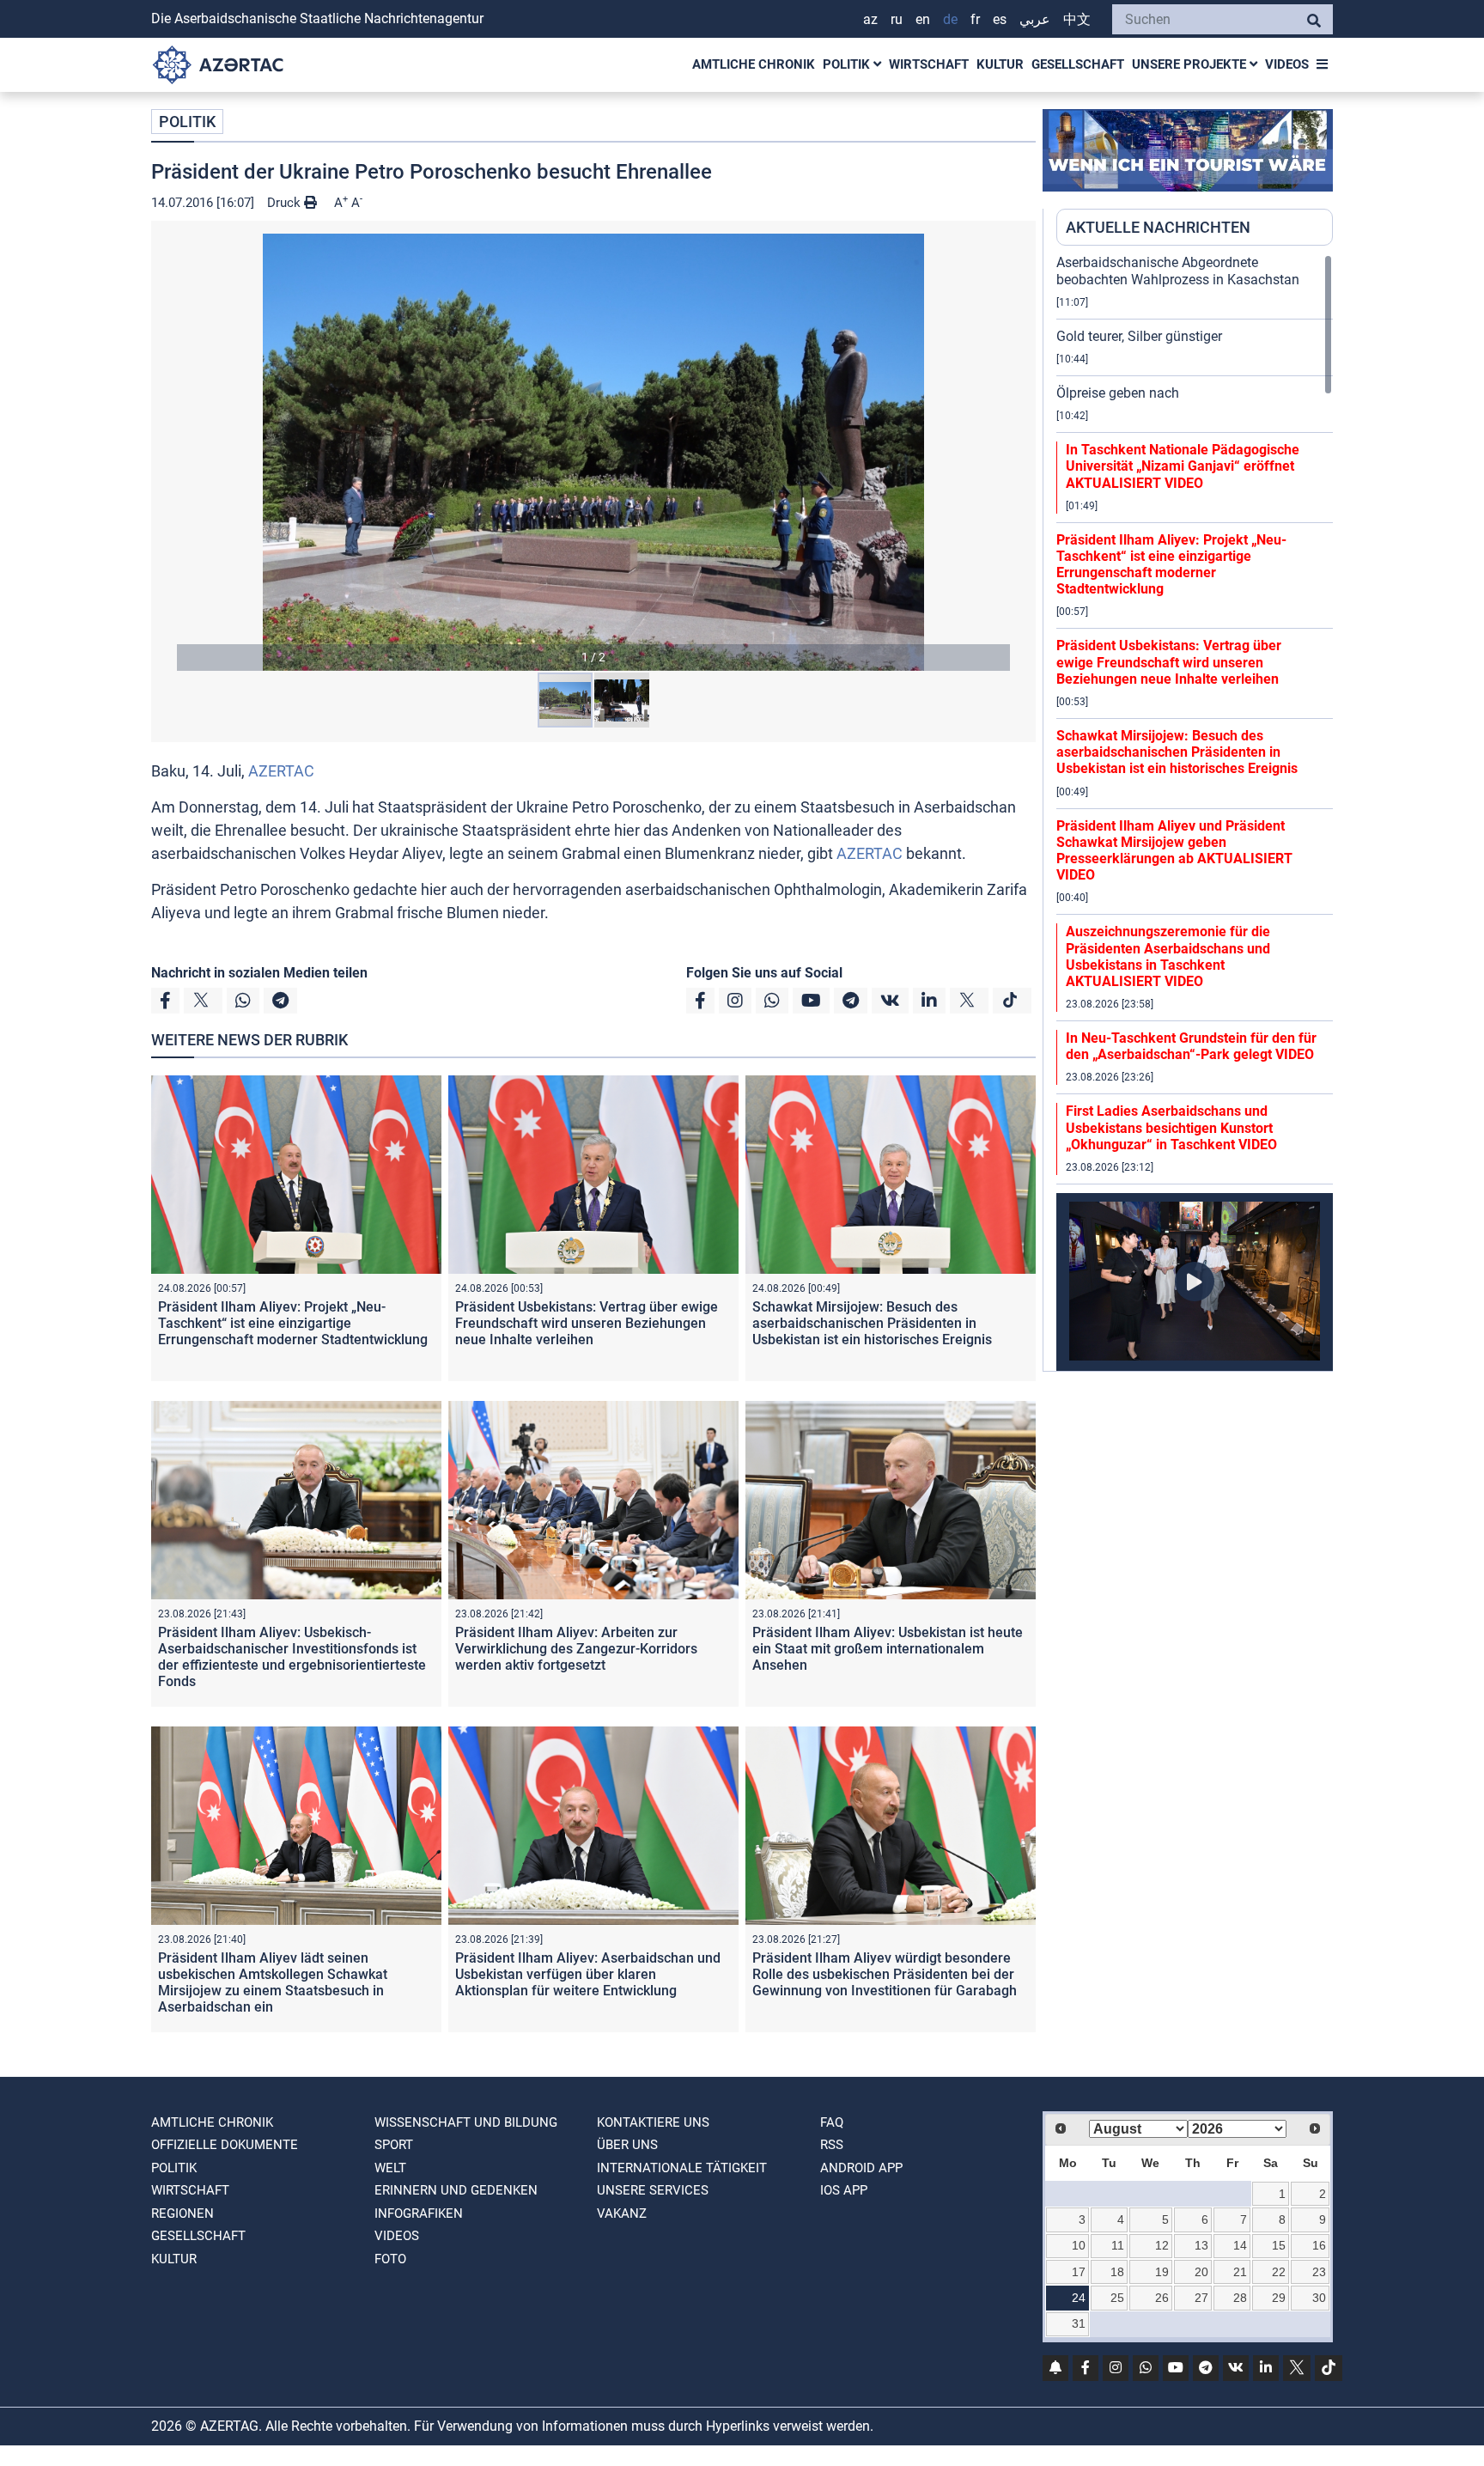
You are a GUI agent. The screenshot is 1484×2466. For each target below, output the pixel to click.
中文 (1077, 19)
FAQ (832, 2122)
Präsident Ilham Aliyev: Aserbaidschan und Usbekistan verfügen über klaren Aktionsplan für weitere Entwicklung (588, 1974)
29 (1279, 2298)
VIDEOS (1287, 64)
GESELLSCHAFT (1078, 64)
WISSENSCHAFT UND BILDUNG (466, 2122)
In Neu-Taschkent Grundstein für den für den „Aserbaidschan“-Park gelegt (1191, 1046)
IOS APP (844, 2190)
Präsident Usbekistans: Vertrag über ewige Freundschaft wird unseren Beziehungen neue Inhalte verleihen (587, 1323)
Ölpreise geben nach (1118, 393)
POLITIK (848, 64)
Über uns (627, 2145)
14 (1240, 2245)
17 (1079, 2272)
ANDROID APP (861, 2168)
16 (1319, 2245)
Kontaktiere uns (653, 2122)
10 (1079, 2245)
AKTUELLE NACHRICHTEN (1158, 227)
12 (1162, 2245)
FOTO (390, 2259)
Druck (286, 203)
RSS (832, 2145)
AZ (870, 19)
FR (975, 19)
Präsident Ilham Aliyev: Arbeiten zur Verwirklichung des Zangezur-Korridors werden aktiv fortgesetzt (576, 1649)
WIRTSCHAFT (929, 64)
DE (950, 19)
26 (1162, 2298)
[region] (1195, 813)
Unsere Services (653, 2190)
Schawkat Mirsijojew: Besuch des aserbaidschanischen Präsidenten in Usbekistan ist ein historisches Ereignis (872, 1323)
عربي (1035, 19)
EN (923, 19)
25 (1117, 2298)
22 (1279, 2272)
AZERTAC (281, 771)
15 (1279, 2245)
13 (1201, 2245)
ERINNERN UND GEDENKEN (456, 2190)
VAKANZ (622, 2213)
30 (1319, 2298)
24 (1079, 2298)
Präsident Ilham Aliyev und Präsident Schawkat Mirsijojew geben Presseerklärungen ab (1174, 851)
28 (1240, 2298)
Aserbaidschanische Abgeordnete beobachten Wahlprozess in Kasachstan (1178, 271)
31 (1079, 2323)
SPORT (394, 2145)
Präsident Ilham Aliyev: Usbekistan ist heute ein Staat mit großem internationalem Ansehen (888, 1649)
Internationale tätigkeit (682, 2168)
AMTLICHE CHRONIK (754, 64)
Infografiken (419, 2213)
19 (1162, 2272)
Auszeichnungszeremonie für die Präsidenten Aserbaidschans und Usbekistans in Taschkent (1168, 956)
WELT (390, 2168)
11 (1118, 2245)
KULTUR (1000, 64)
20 (1201, 2272)
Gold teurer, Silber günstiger (1139, 336)
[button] (593, 452)
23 (1319, 2272)
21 (1240, 2272)
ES (1000, 19)
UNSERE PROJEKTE (1191, 64)
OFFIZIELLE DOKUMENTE (225, 2145)
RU (897, 19)
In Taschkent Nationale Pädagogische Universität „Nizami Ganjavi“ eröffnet (1183, 466)
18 (1117, 2272)
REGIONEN (182, 2213)
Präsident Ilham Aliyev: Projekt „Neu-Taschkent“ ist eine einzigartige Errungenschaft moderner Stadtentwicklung (293, 1323)
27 (1201, 2298)
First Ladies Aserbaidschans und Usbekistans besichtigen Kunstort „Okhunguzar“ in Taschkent (1171, 1127)
